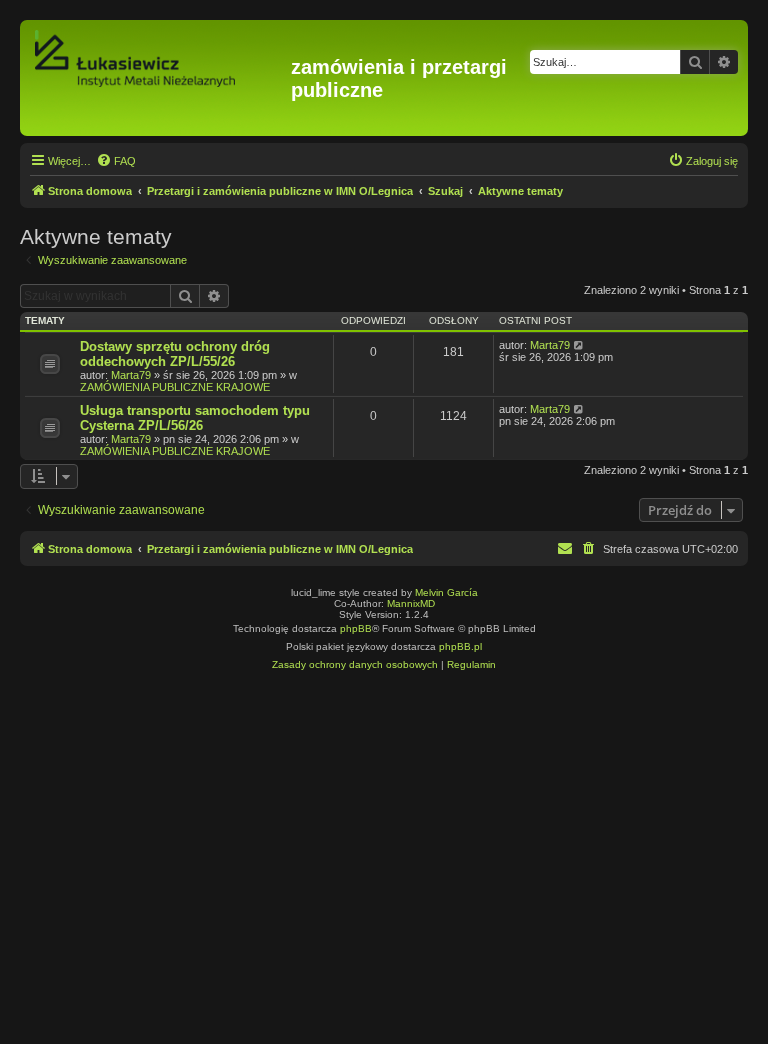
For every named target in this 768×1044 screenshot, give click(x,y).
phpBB (356, 628)
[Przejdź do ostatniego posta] (579, 345)
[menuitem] (116, 161)
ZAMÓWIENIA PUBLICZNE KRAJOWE (175, 387)
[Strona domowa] (158, 78)
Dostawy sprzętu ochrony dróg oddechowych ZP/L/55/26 (175, 354)
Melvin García (446, 592)
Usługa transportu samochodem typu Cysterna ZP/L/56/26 (195, 418)
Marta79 (131, 375)
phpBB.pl (460, 646)
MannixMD (411, 603)
